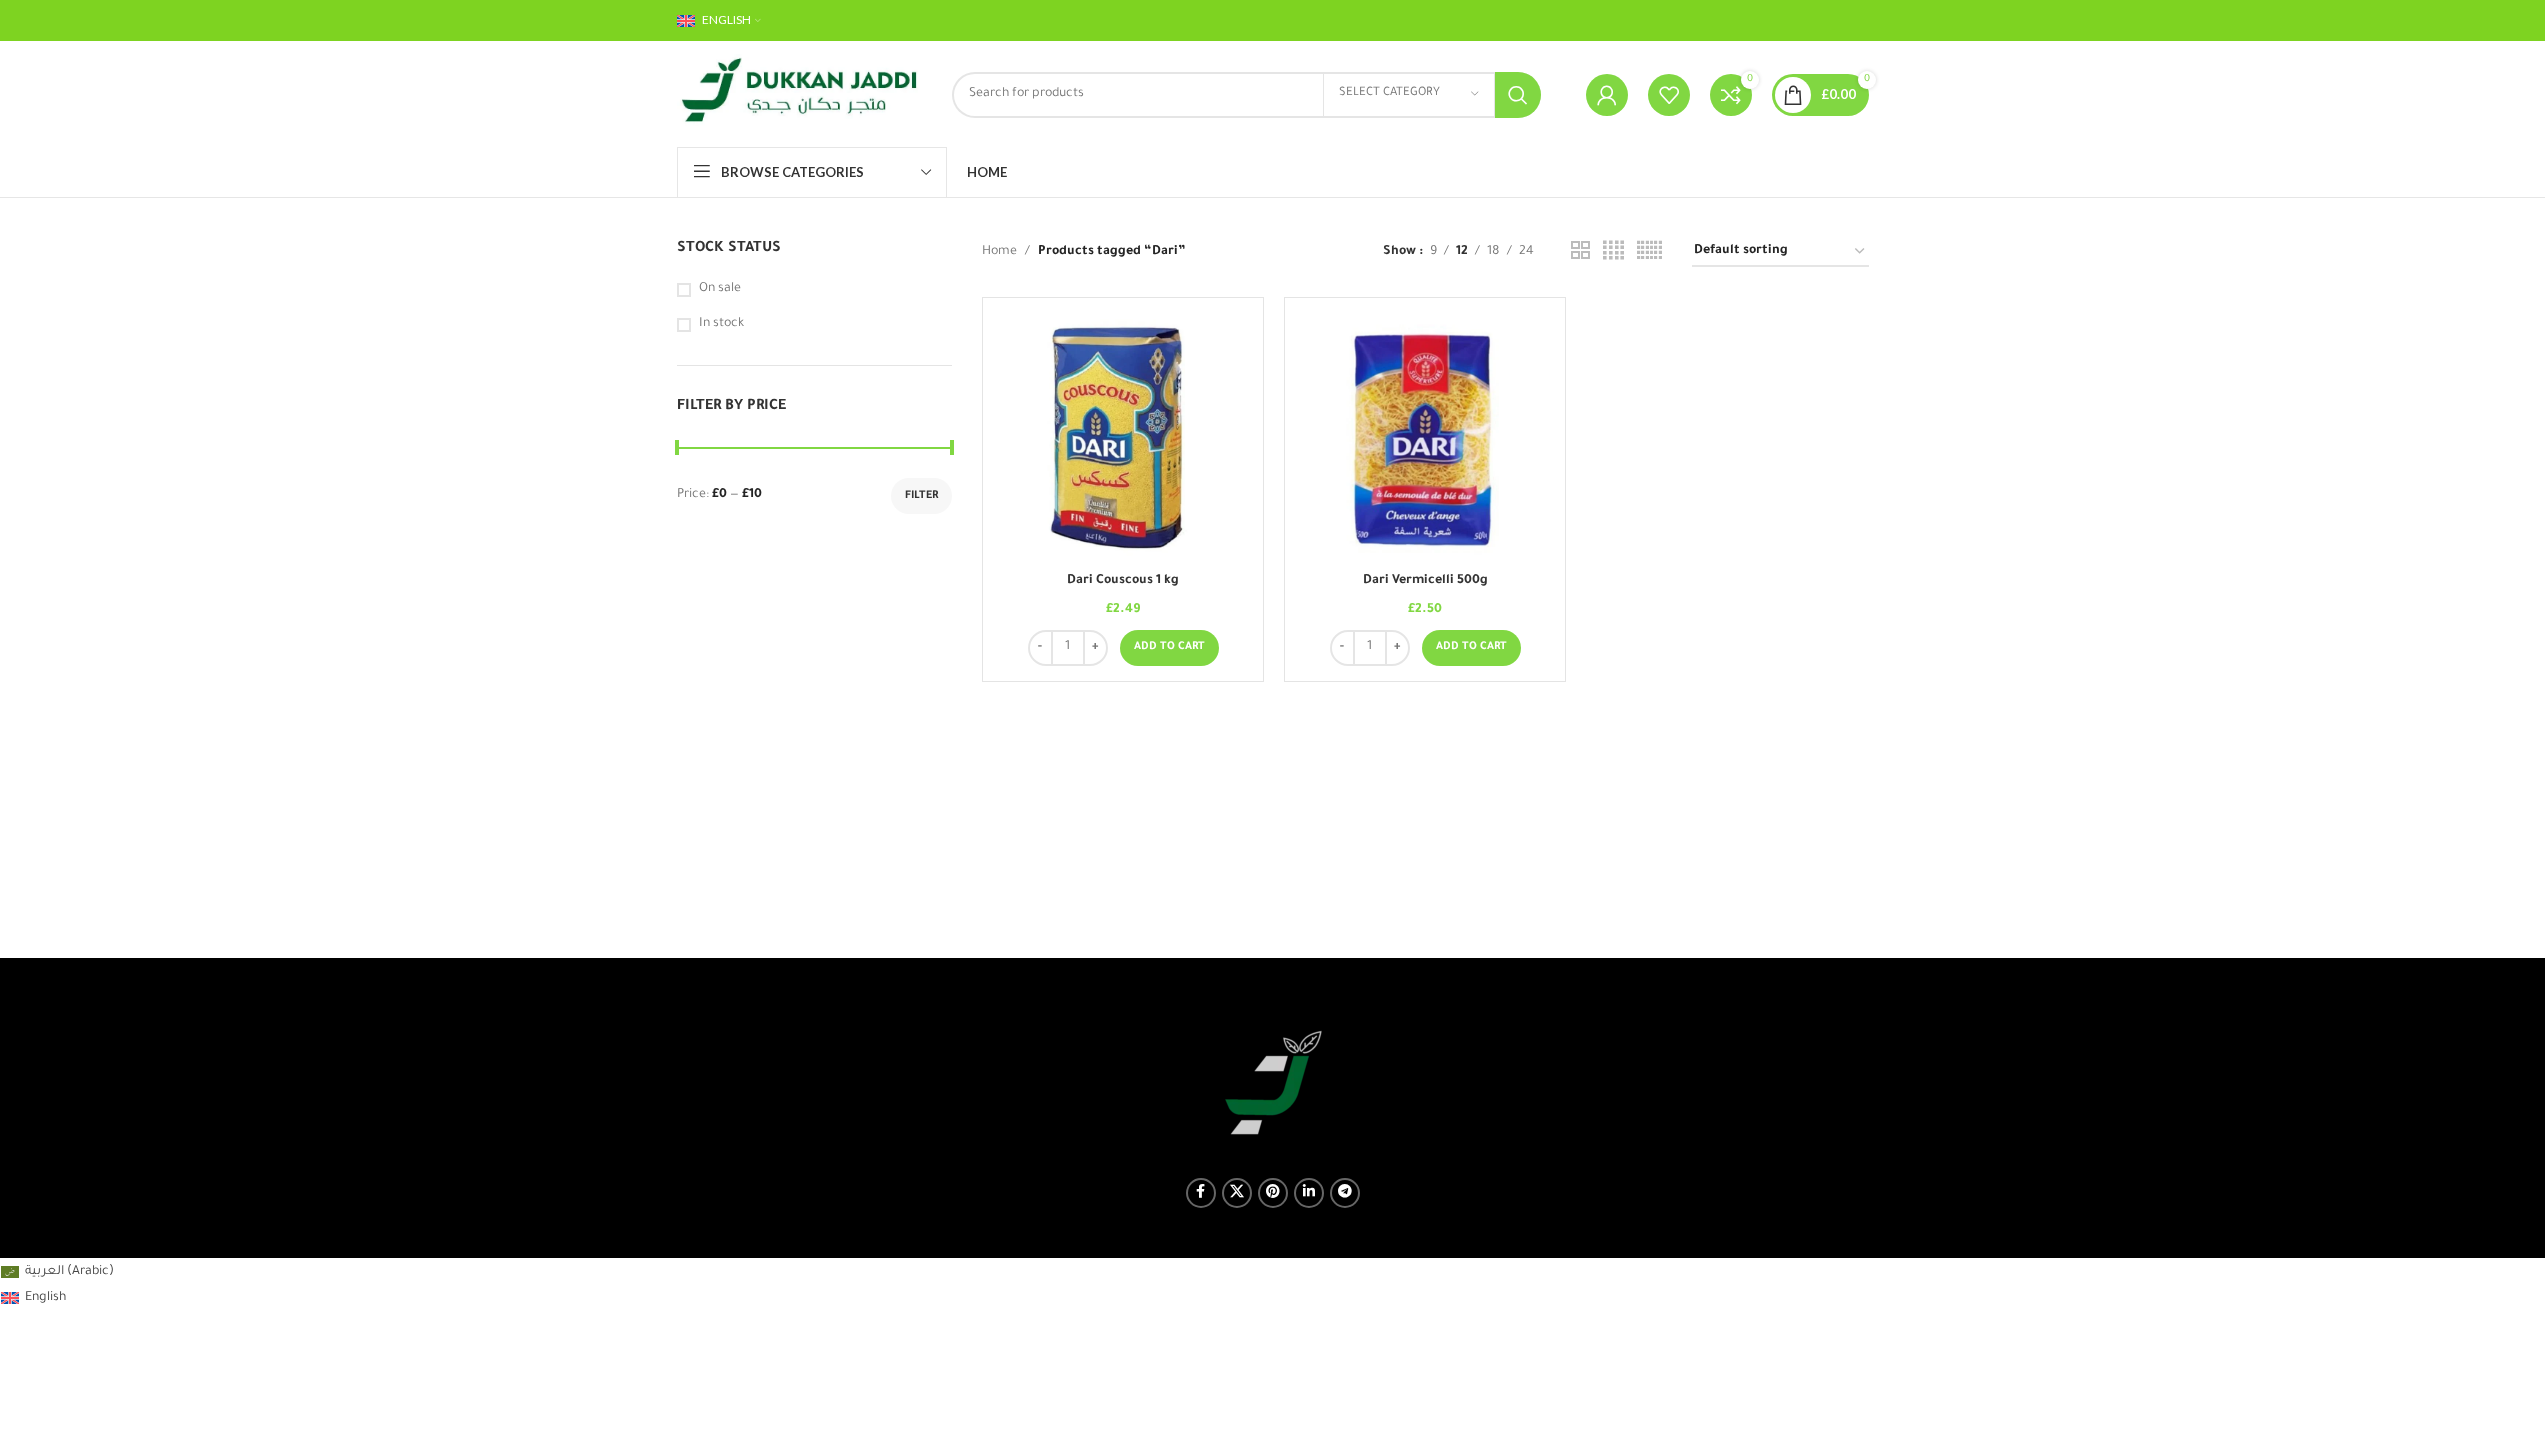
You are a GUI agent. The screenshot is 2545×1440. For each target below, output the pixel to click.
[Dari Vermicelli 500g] (1425, 438)
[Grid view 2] (1580, 252)
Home (999, 252)
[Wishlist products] (1669, 95)
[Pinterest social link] (1273, 1193)
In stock (721, 324)
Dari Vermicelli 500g (1425, 581)
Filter (921, 496)
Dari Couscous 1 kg (1123, 581)
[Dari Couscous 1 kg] (1123, 438)
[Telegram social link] (1345, 1193)
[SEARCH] (1518, 95)
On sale (720, 289)
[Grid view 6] (1649, 252)
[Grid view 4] (1613, 252)
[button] (1169, 648)
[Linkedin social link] (1309, 1193)
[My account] (1607, 95)
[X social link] (1237, 1193)
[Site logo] (799, 96)
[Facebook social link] (1201, 1193)
